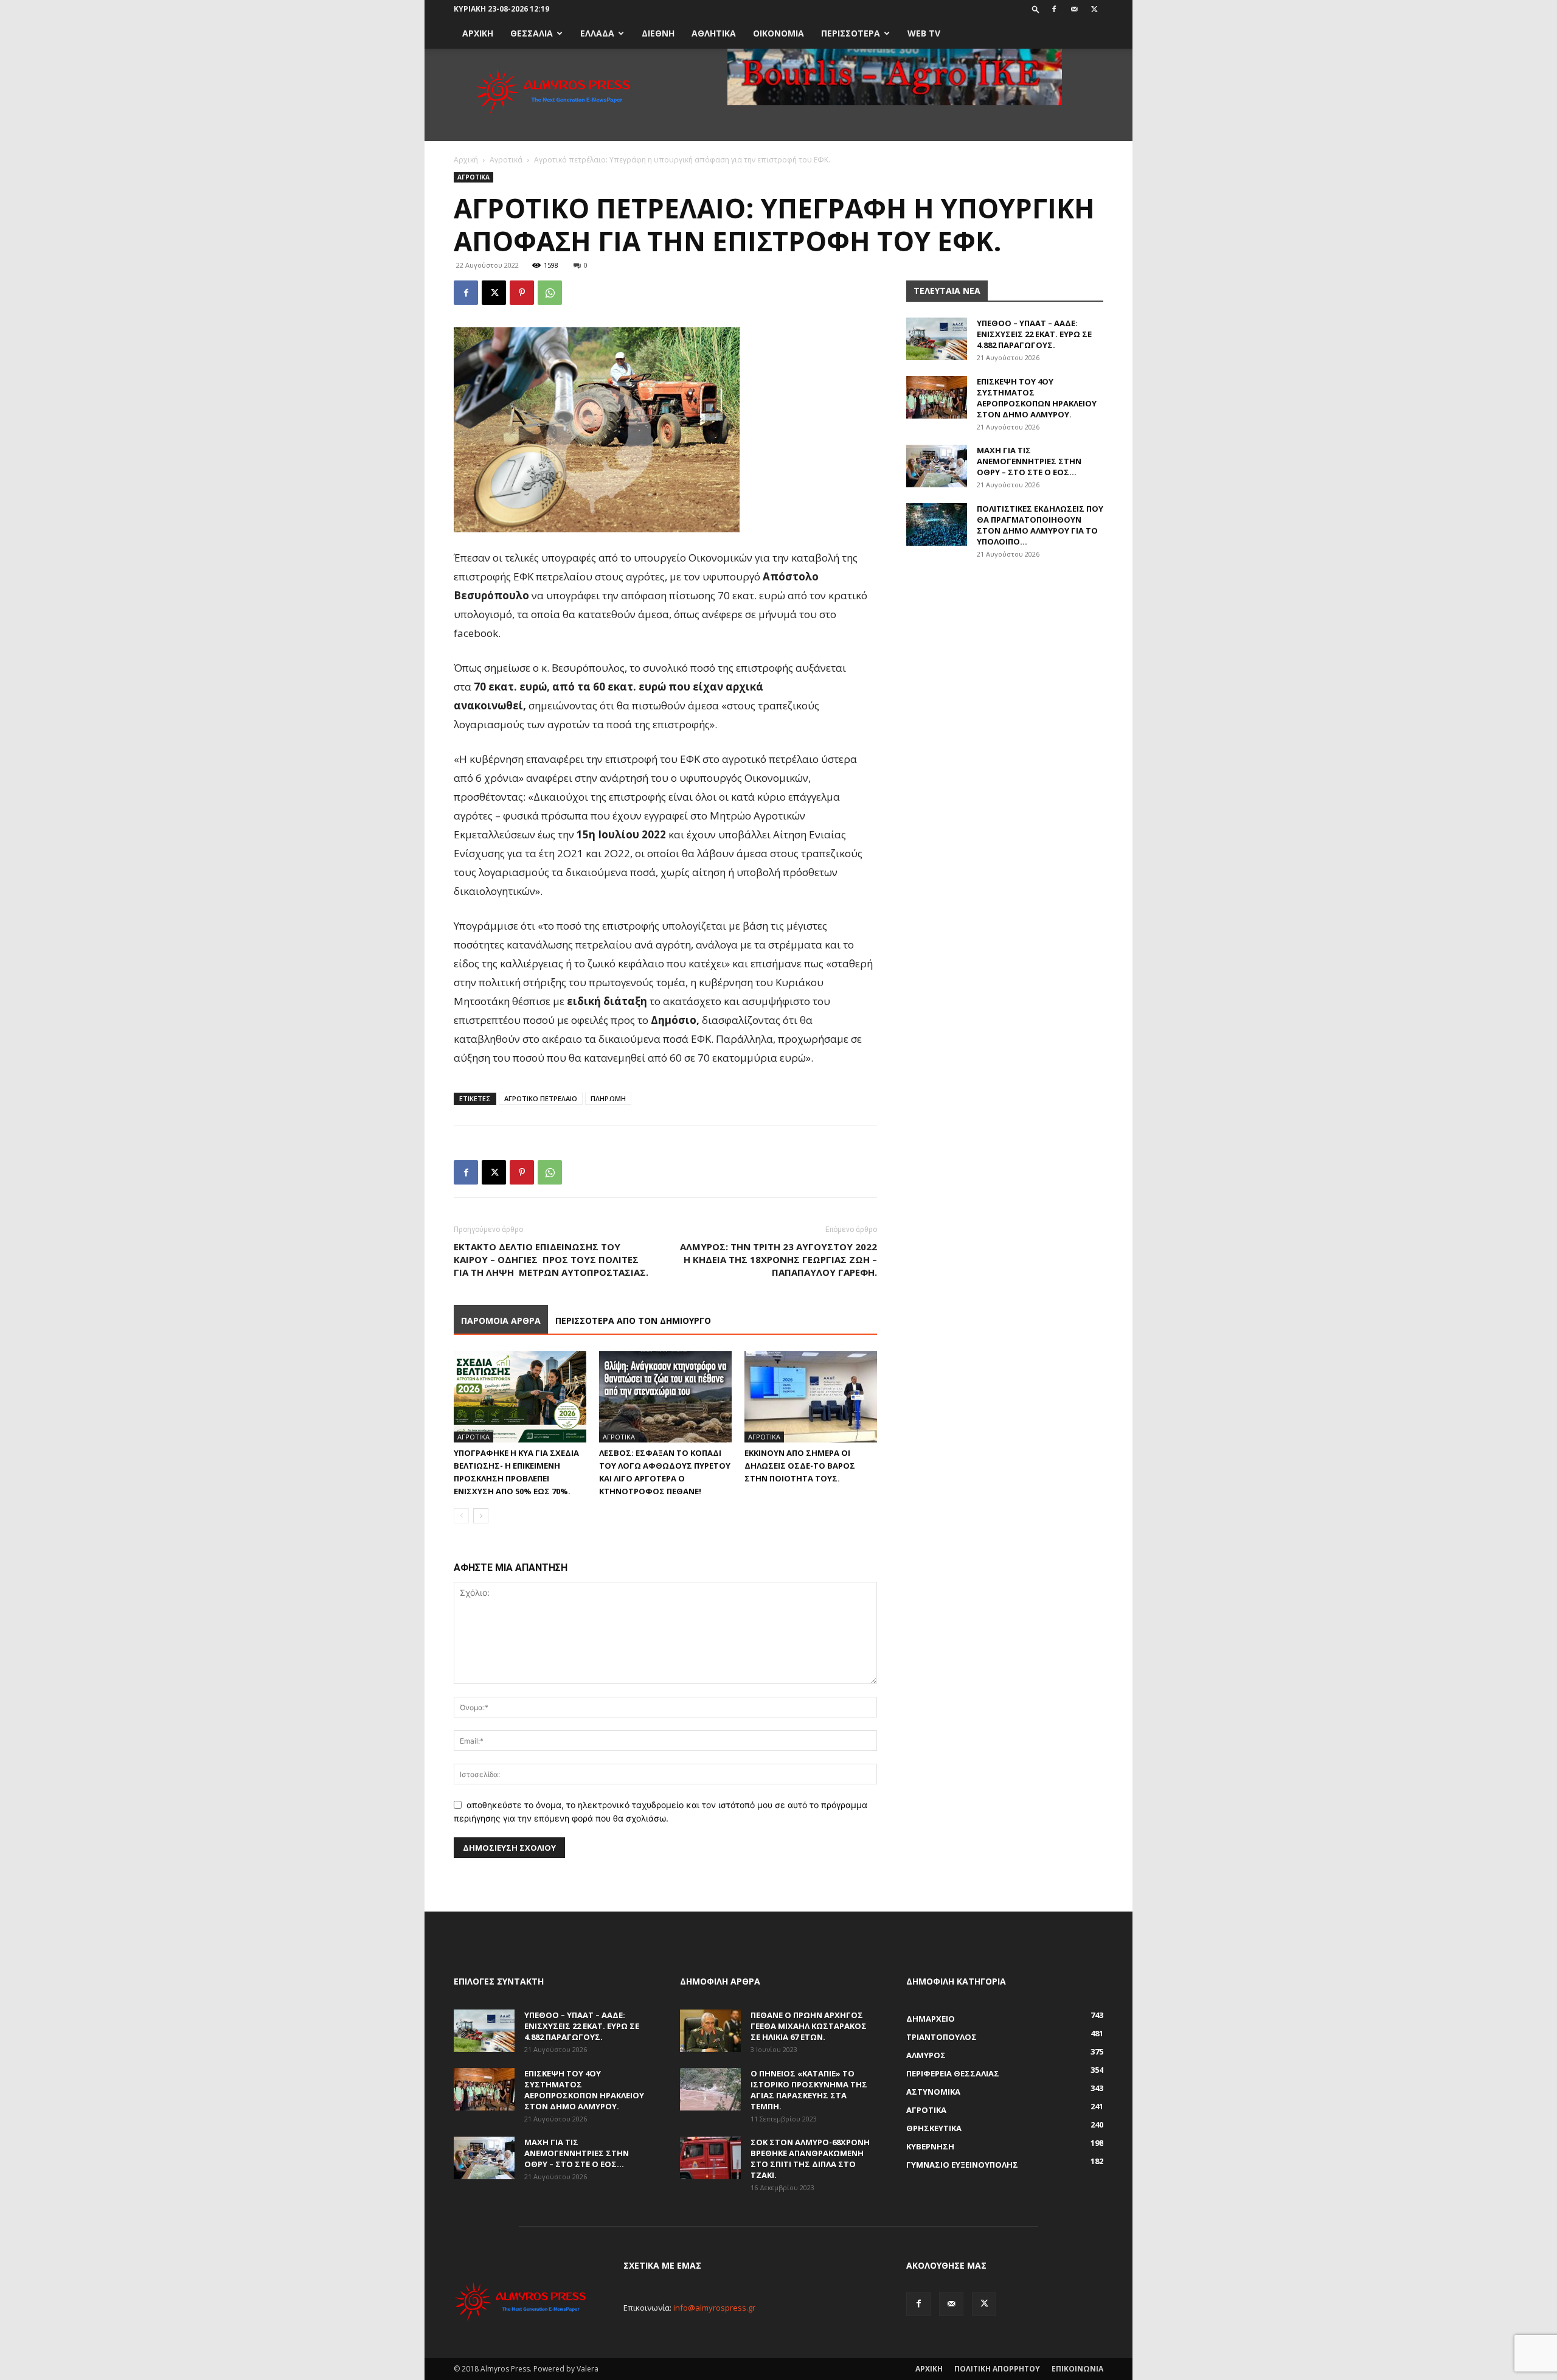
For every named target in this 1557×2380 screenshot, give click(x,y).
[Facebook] (1054, 9)
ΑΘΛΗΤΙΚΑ (714, 33)
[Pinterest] (522, 293)
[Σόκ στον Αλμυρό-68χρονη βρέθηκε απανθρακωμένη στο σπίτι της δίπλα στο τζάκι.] (710, 2158)
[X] (1094, 9)
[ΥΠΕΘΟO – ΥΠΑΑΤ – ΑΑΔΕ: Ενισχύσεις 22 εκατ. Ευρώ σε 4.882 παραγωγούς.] (937, 339)
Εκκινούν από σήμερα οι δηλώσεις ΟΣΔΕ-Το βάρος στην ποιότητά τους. (800, 1466)
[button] (1036, 9)
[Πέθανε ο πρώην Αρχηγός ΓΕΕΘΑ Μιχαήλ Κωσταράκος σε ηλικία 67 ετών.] (710, 2031)
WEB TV (924, 33)
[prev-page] (461, 1516)
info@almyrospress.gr (714, 2308)
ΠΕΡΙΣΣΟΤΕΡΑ (851, 33)
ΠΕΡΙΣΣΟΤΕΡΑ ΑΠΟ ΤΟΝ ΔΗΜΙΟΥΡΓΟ (633, 1320)
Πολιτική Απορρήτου (997, 2369)
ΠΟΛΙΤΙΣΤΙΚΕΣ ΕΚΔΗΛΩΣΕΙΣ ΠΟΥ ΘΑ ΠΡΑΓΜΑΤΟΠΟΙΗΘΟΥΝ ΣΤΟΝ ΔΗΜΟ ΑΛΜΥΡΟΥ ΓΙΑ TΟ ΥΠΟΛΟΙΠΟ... (1040, 525)
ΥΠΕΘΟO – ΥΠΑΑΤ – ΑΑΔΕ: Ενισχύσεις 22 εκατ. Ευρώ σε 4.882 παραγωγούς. (1034, 334)
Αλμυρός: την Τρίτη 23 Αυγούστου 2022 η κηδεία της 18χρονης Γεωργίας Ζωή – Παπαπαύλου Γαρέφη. (778, 1259)
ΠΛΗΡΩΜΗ (608, 1098)
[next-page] (481, 1516)
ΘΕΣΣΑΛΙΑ (532, 33)
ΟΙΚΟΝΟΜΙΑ (778, 33)
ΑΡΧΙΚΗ (478, 33)
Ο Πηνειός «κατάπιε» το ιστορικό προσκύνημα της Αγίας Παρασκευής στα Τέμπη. (809, 2090)
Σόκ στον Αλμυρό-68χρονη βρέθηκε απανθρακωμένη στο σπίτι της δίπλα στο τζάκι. (810, 2159)
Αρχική (466, 160)
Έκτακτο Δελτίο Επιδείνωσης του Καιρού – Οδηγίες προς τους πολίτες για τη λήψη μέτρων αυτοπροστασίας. (551, 1259)
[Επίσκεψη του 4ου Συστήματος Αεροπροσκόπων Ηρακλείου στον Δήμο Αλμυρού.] (937, 397)
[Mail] (1074, 9)
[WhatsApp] (550, 293)
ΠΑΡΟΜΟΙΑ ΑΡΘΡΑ (501, 1320)
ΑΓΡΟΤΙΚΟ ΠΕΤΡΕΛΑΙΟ (541, 1098)
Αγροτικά (506, 160)
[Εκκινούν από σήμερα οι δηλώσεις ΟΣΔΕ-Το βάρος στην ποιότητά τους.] (811, 1397)
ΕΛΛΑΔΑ (597, 33)
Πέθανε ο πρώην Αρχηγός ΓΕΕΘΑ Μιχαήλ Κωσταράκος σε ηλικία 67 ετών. (809, 2026)
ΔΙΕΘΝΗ (658, 33)
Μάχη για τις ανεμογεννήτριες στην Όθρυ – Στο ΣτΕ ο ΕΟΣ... (1029, 461)
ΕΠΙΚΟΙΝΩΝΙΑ (1077, 2369)
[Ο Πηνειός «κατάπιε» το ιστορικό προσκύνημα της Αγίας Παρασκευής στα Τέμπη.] (710, 2089)
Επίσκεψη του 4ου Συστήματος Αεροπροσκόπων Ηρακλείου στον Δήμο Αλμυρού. (1037, 398)
